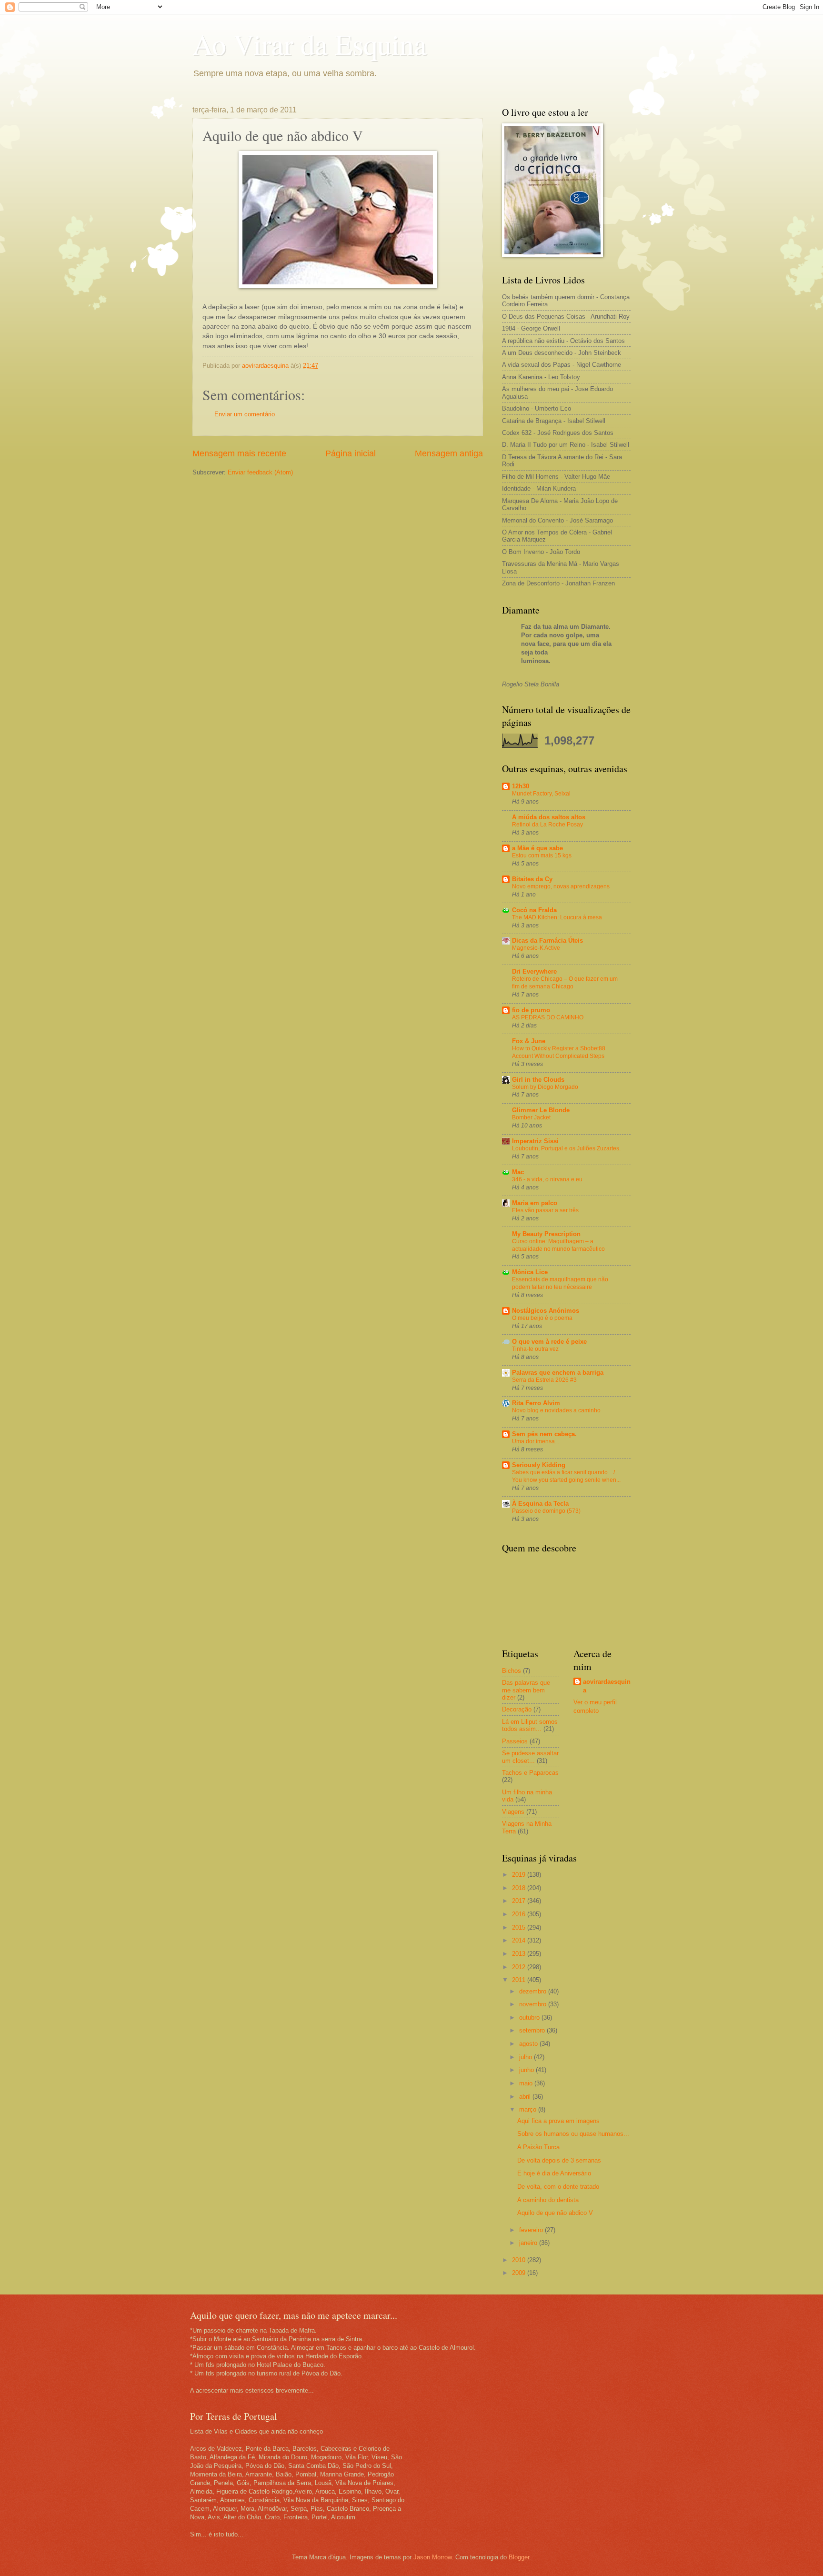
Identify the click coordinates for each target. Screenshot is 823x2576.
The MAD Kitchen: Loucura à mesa (557, 917)
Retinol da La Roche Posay (547, 825)
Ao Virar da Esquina (310, 44)
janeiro (529, 2243)
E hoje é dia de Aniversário (554, 2173)
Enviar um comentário (245, 414)
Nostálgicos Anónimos (546, 1311)
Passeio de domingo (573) (546, 1511)
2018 (520, 1888)
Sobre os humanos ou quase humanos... (573, 2134)
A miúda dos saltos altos (549, 817)
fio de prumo (531, 1010)
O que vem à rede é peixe (549, 1342)
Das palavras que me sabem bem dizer (526, 1690)
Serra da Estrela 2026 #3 (544, 1380)
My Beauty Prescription (546, 1234)
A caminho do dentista (548, 2200)
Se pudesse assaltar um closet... (530, 1757)
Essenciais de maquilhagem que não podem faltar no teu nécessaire (560, 1283)
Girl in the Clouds (538, 1080)
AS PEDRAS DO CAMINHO (548, 1017)
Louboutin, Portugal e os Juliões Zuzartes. (566, 1148)
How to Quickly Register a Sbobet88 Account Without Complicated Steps (559, 1052)
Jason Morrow (432, 2557)
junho (527, 2070)
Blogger (519, 2557)
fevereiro (532, 2230)
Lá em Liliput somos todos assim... (530, 1725)
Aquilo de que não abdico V (555, 2213)
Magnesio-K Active (536, 948)
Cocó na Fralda (534, 910)
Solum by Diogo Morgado (545, 1087)
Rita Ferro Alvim (536, 1403)
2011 (520, 1980)
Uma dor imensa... (536, 1441)
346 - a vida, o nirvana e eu (547, 1179)
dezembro (534, 1991)
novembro (534, 2004)
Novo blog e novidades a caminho (556, 1410)
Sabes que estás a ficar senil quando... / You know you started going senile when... (566, 1476)
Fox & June (529, 1041)
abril (526, 2097)
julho (527, 2057)
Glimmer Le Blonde (541, 1110)
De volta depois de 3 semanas (559, 2160)
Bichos (512, 1671)
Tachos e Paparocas (530, 1773)
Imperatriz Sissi (535, 1141)
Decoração (517, 1709)
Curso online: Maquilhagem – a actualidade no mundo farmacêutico (558, 1245)
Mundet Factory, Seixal (541, 794)
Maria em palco (535, 1203)
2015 (520, 1927)
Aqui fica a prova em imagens (558, 2121)
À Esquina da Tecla (540, 1504)
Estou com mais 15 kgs (542, 855)
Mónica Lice (530, 1272)
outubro (530, 2018)
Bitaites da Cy (532, 879)
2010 (520, 2260)
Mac (518, 1172)
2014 (520, 1940)
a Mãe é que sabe (537, 848)
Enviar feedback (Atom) (260, 472)
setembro (533, 2030)
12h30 (521, 786)
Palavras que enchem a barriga (558, 1373)
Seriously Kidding (539, 1465)
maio (527, 2083)
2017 (520, 1901)
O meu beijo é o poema (542, 1318)
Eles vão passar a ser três (545, 1210)
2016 (520, 1914)
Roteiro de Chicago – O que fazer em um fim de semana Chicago (565, 983)
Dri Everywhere (534, 971)
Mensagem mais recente (239, 453)
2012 (520, 1967)
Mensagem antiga (449, 453)
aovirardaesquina (607, 1686)
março (529, 2109)
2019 (520, 1875)
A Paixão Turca (538, 2147)
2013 (520, 1954)
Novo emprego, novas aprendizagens (561, 886)
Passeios (515, 1741)
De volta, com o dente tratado (558, 2187)
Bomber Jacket (531, 1117)
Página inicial (351, 453)
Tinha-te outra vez (535, 1349)
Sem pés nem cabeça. (544, 1434)
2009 (520, 2273)
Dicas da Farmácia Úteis (547, 941)
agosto (529, 2044)
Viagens (513, 1812)
